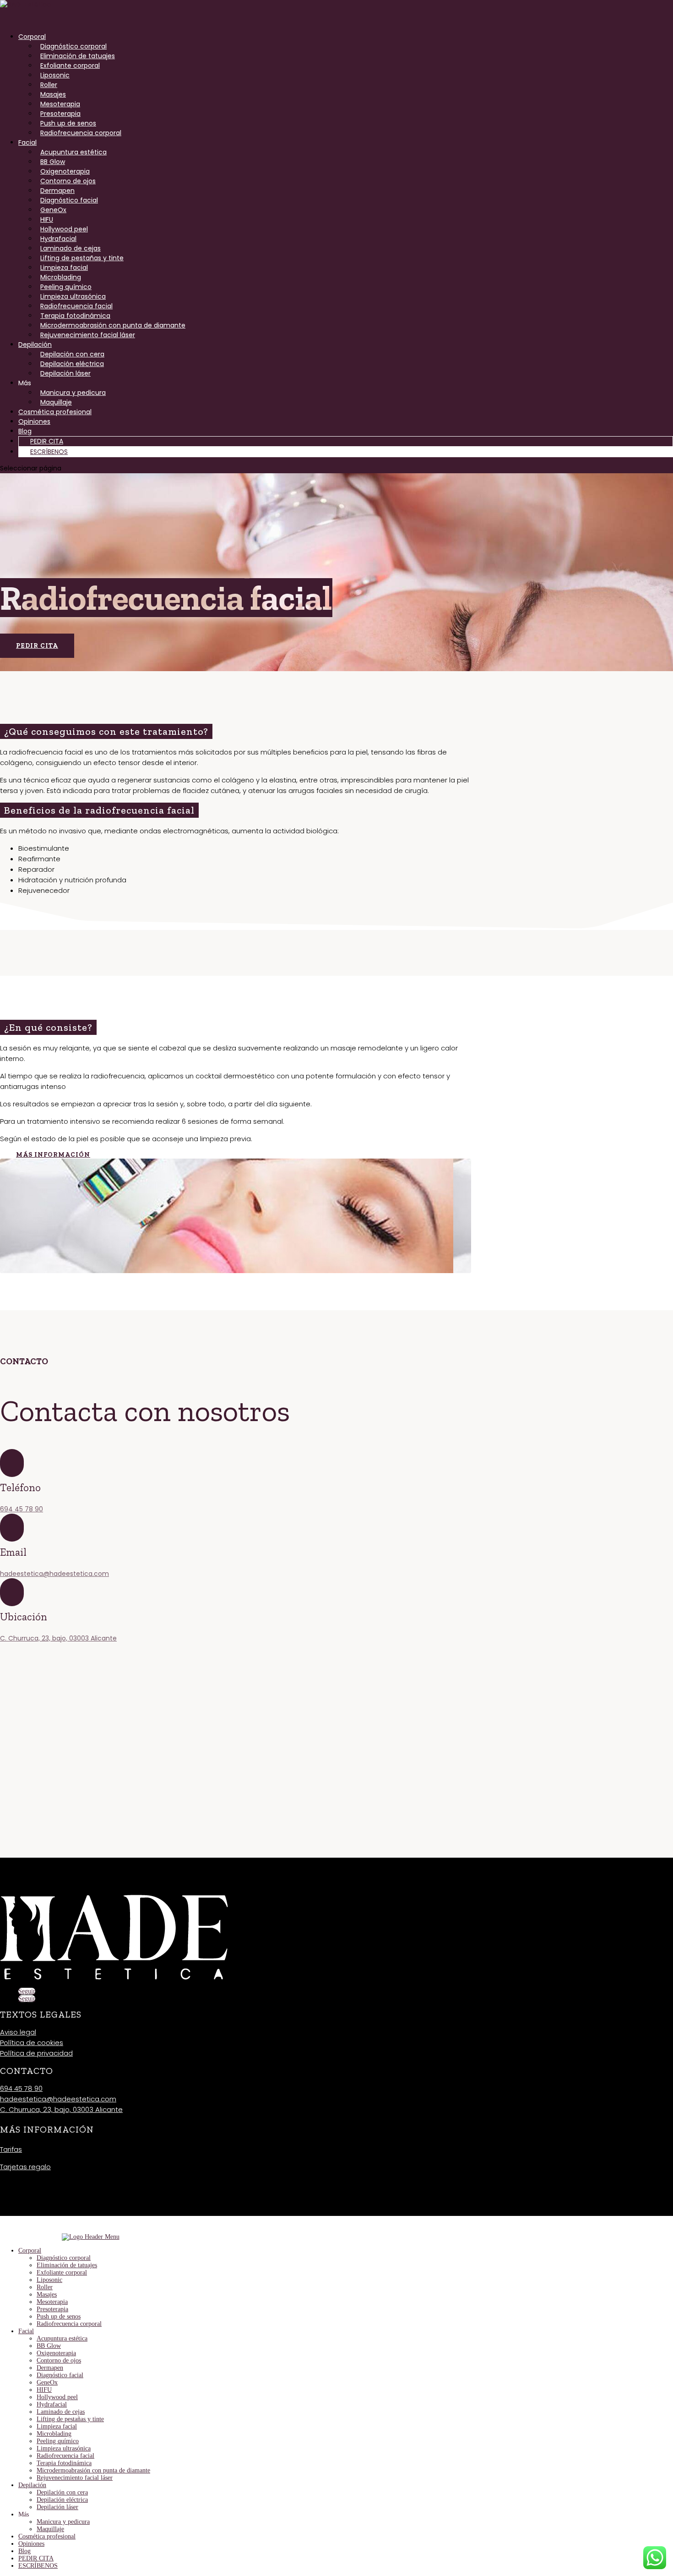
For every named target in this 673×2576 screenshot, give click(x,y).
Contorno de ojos (68, 181)
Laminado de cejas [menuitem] (61, 2412)
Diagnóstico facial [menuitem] (60, 2375)
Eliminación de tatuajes (78, 56)
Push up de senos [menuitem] (59, 2316)
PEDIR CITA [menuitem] (36, 2558)
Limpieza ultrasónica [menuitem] (64, 2448)
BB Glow (53, 162)
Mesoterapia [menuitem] (52, 2302)
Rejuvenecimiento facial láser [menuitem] (75, 2478)
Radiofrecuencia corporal (81, 133)
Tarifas (11, 2149)
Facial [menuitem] (26, 2331)
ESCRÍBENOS (49, 452)
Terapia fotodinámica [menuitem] (64, 2463)
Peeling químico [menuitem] (58, 2441)
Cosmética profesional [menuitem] (47, 2536)
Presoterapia (60, 114)
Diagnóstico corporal (73, 46)
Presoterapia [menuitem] (52, 2309)
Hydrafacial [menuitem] (52, 2404)
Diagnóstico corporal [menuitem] (64, 2258)
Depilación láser (65, 373)
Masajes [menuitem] (47, 2294)
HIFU (47, 219)
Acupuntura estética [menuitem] (62, 2338)
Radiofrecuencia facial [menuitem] (65, 2456)
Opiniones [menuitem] (31, 2544)
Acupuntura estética (73, 152)
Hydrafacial (58, 239)
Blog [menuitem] (24, 2551)
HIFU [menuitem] (44, 2390)
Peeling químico (66, 287)
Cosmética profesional (55, 412)
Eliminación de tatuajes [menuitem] (67, 2265)
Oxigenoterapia (65, 171)
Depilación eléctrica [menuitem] (62, 2500)
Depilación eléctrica (72, 364)
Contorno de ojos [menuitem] (59, 2360)
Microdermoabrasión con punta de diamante (113, 325)
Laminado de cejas (71, 248)
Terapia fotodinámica (75, 316)
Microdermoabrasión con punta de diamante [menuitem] (93, 2470)
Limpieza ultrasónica (73, 296)
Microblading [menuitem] (54, 2434)
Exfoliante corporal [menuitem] (62, 2272)
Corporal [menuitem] (30, 2251)
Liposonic (55, 75)
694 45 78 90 (22, 1509)
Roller (49, 85)
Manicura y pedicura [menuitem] (63, 2522)
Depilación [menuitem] (32, 2485)
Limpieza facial (64, 268)
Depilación (35, 345)
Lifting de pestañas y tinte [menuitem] (70, 2419)
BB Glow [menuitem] (49, 2346)
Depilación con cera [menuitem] (62, 2492)
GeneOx (53, 210)
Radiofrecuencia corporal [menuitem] (69, 2324)
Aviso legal (18, 2032)
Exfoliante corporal (70, 66)
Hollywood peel (64, 229)
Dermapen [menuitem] (50, 2368)
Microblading (61, 277)
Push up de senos (68, 123)
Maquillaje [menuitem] (50, 2529)
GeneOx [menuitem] (47, 2382)
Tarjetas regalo (25, 2167)
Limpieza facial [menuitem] (57, 2426)
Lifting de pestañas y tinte (82, 258)
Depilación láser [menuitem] (57, 2507)
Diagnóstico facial (69, 200)
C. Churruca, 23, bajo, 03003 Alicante (58, 1638)
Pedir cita (37, 646)
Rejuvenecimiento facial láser (88, 335)
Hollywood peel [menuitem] (57, 2397)
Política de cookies (32, 2043)
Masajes (53, 94)
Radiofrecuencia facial (76, 306)
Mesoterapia (60, 104)
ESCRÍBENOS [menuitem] (38, 2566)
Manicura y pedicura (73, 393)
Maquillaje (56, 402)
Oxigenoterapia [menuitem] (56, 2353)
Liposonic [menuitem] (49, 2280)
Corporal (32, 37)
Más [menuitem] (24, 2514)
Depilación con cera (72, 354)
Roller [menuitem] (45, 2287)
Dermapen (57, 191)
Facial (27, 142)
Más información (53, 1155)
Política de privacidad (36, 2053)
